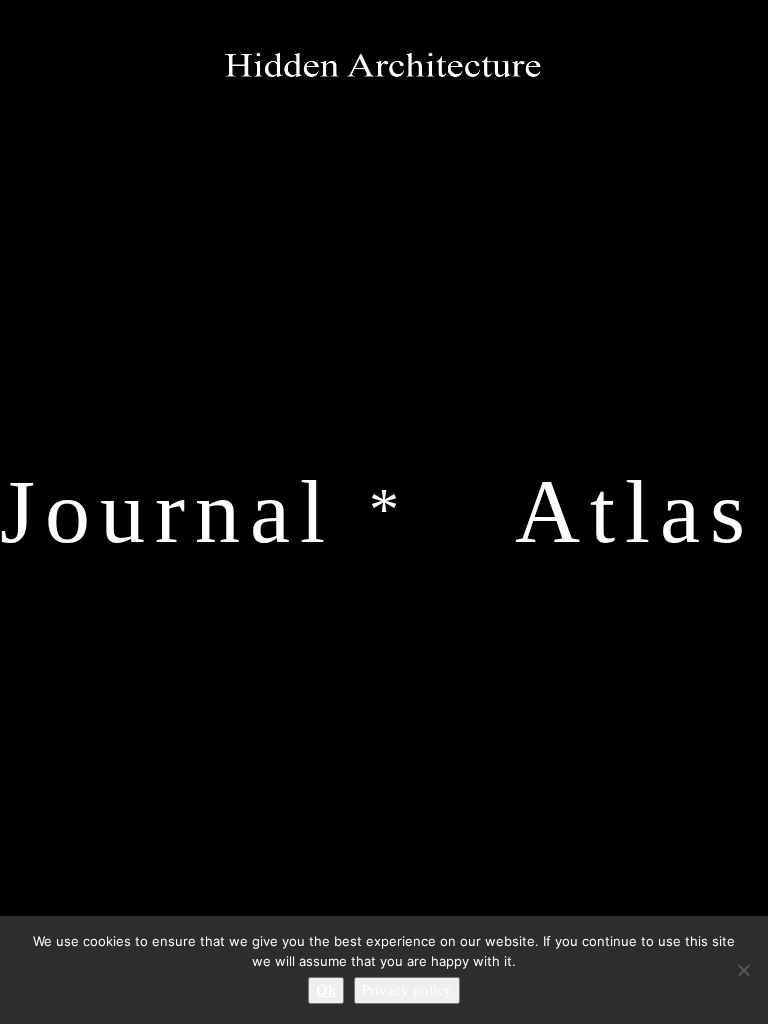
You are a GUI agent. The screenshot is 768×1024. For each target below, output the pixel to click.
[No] (743, 970)
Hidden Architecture (384, 65)
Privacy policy (407, 990)
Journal (167, 511)
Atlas (635, 511)
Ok (326, 990)
